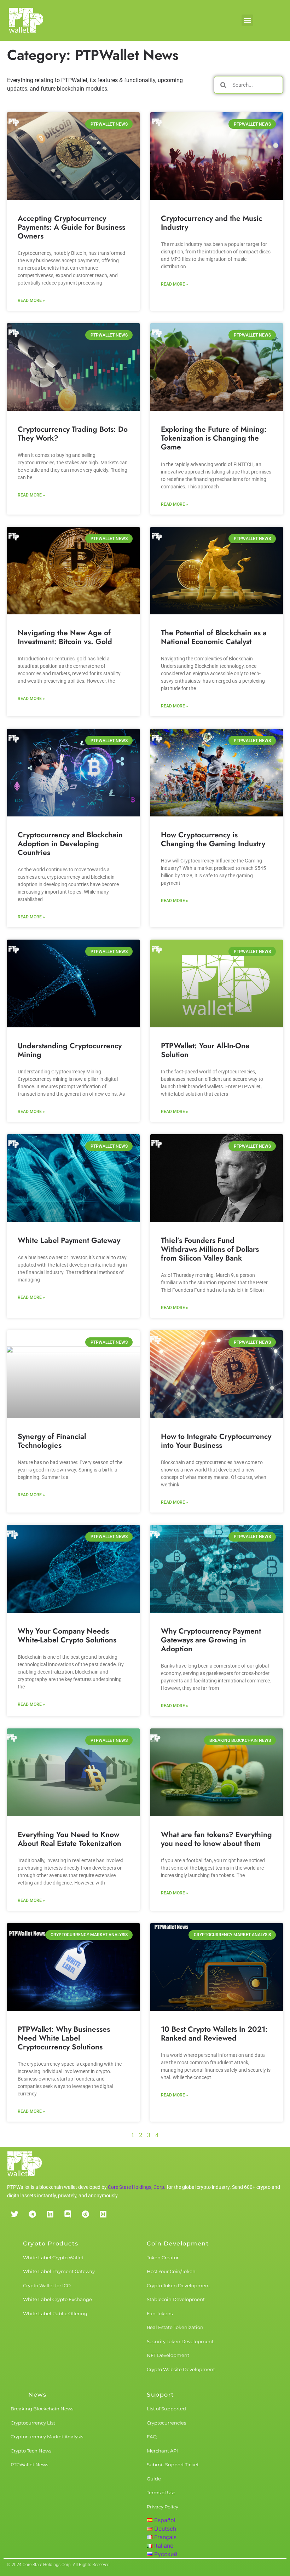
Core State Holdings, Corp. (137, 2187)
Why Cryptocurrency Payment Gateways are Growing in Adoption (211, 1640)
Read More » (31, 300)
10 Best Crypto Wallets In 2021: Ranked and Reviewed (214, 2034)
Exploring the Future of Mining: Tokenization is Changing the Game (214, 438)
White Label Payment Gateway (69, 1240)
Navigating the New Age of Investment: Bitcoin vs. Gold (65, 637)
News (37, 2395)
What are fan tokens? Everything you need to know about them (216, 1839)
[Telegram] (32, 2214)
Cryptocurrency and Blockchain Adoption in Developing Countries (70, 844)
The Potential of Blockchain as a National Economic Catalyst (214, 637)
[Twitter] (14, 2214)
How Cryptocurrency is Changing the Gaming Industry (213, 839)
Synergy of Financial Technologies (52, 1441)
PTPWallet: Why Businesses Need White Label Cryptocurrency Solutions (64, 2038)
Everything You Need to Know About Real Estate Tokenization (69, 1839)
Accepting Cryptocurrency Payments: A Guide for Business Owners (71, 227)
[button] (247, 20)
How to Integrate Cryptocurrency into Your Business (216, 1441)
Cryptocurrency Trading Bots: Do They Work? (73, 434)
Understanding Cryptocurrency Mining (70, 1050)
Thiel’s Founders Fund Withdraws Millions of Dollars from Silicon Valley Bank (210, 1249)
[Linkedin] (50, 2214)
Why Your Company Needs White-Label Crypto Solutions (67, 1636)
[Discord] (68, 2214)
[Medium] (103, 2214)
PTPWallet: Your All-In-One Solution (205, 1050)
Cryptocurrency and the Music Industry (211, 223)
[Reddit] (85, 2214)
